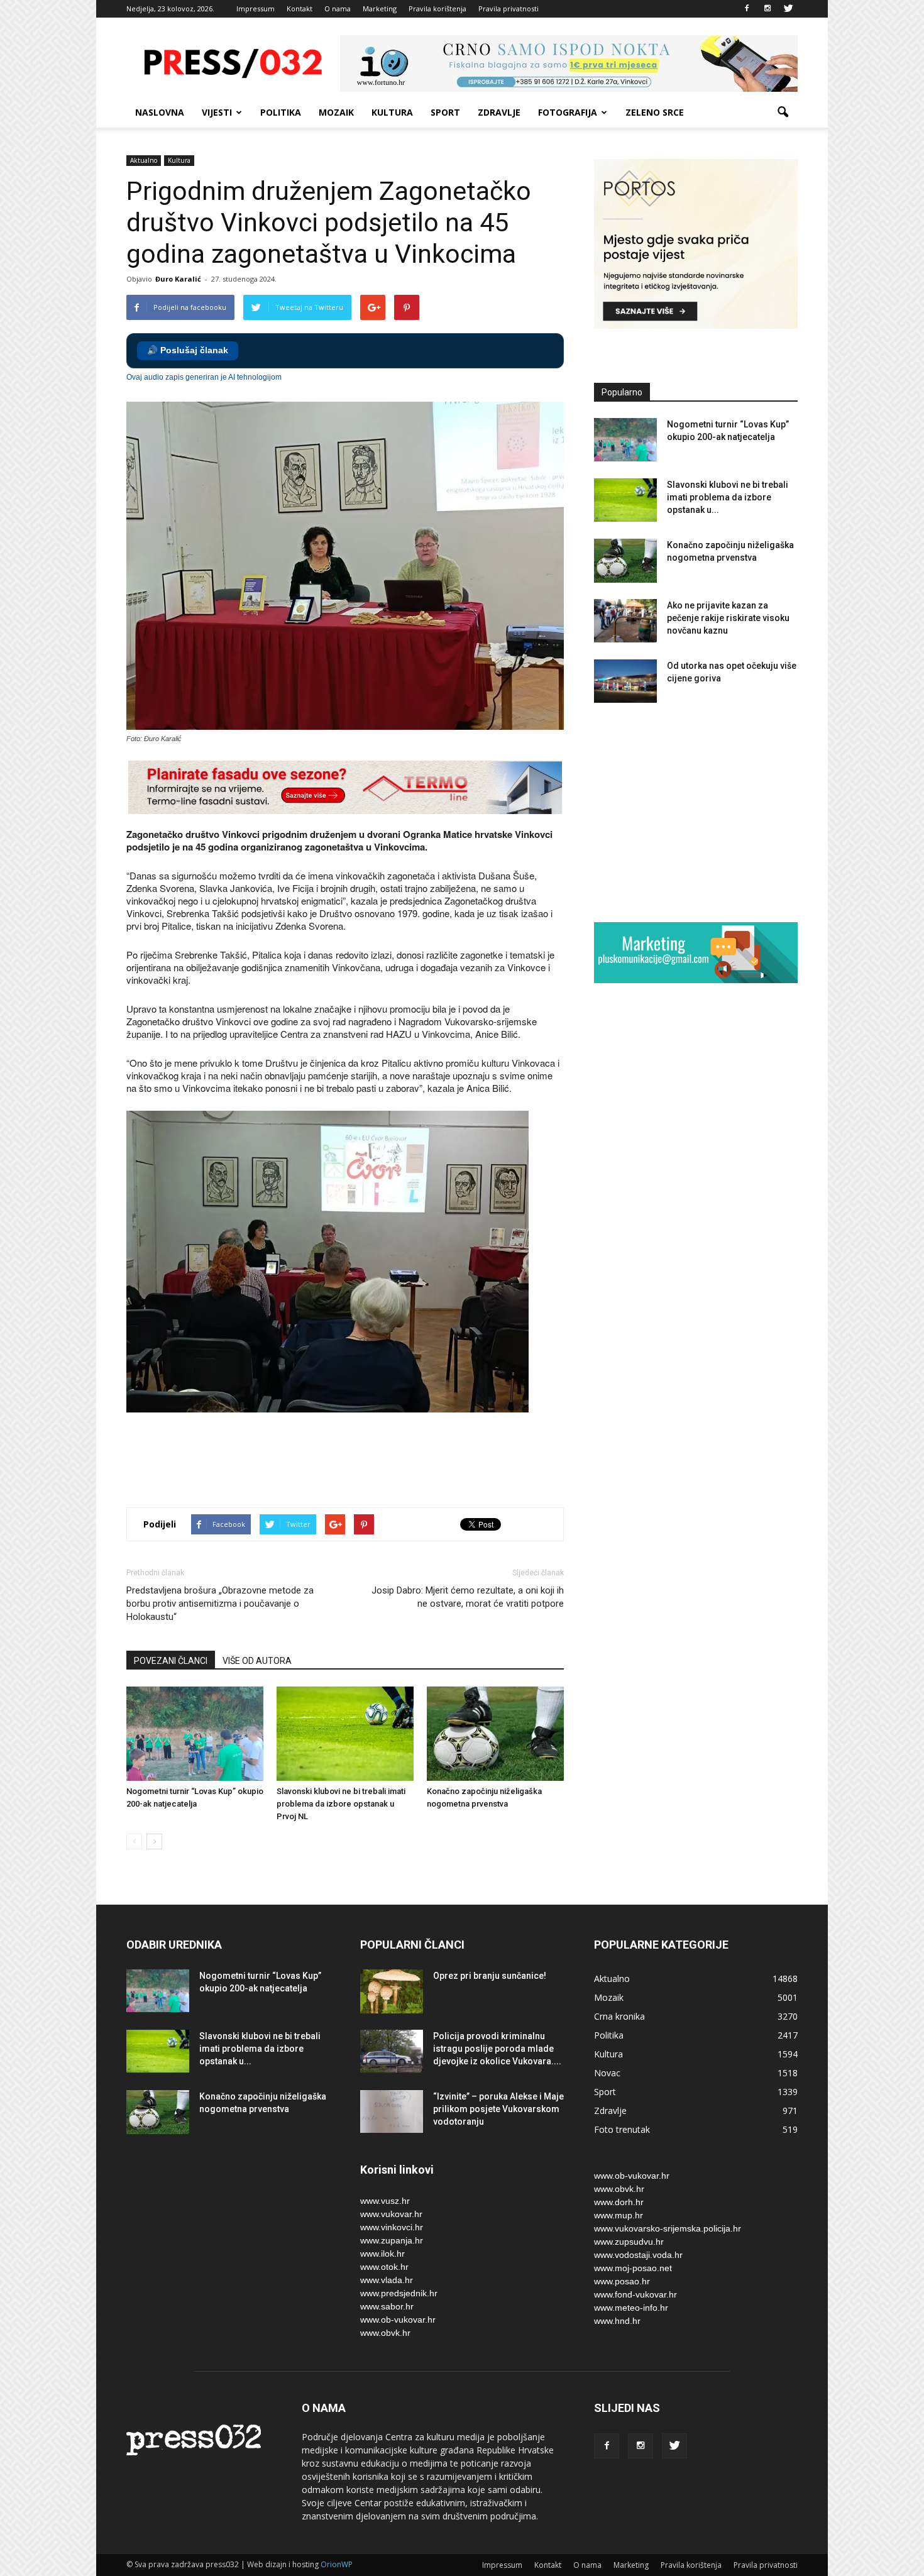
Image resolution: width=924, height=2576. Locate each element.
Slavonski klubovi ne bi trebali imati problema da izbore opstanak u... (728, 497)
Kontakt (300, 8)
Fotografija (568, 112)
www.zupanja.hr (392, 2240)
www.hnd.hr (617, 2321)
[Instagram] (767, 9)
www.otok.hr (384, 2267)
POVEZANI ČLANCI (171, 1661)
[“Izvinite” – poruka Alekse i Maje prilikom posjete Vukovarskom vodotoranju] (392, 2112)
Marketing (380, 8)
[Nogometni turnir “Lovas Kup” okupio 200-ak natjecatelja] (195, 1734)
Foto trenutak (622, 2129)
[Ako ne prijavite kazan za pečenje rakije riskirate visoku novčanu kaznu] (625, 621)
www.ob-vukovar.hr (398, 2320)
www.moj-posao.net (633, 2268)
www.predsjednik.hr (399, 2293)
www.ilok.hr (382, 2254)
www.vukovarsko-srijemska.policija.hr (668, 2228)
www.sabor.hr (387, 2306)
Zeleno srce (655, 112)
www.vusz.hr (385, 2201)
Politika (281, 112)
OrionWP (337, 2564)
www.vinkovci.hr (392, 2227)
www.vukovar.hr (391, 2214)
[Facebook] (747, 9)
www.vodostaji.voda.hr (638, 2255)
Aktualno (144, 160)
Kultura (392, 112)
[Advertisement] (355, 1453)
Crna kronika (619, 2016)
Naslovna (160, 112)
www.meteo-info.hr (631, 2308)
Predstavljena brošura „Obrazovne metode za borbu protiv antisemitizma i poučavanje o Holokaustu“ (220, 1604)
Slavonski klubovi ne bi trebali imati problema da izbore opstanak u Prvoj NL (341, 1804)
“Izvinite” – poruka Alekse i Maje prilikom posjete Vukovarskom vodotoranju (498, 2109)
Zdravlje (499, 112)
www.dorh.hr (619, 2202)
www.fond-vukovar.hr (635, 2294)
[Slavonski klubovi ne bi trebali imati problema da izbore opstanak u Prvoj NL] (345, 1734)
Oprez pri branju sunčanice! (490, 1976)
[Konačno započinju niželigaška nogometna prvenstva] (495, 1734)
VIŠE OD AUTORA (257, 1661)
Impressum (256, 8)
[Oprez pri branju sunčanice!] (392, 1991)
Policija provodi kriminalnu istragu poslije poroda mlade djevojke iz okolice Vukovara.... (497, 2049)
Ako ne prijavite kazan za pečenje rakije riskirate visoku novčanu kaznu (728, 618)
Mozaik (336, 112)
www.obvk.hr (385, 2333)
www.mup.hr (619, 2215)
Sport (445, 112)
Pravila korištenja (437, 8)
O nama (338, 8)
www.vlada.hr (387, 2280)
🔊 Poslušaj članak (188, 350)
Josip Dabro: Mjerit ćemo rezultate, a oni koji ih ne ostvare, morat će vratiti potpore (468, 1597)
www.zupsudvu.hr (629, 2242)
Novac (607, 2073)
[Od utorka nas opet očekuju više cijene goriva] (625, 681)
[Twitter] (788, 9)
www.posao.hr (622, 2281)
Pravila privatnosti (509, 8)
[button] (783, 113)
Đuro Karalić (178, 279)
